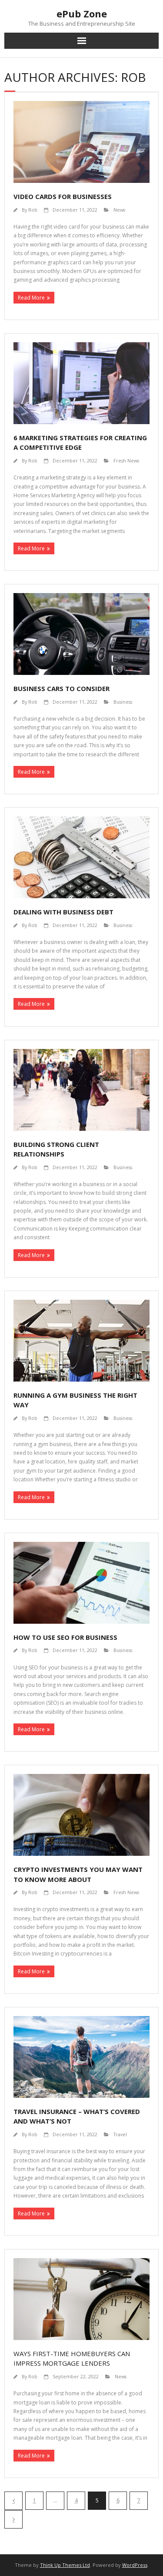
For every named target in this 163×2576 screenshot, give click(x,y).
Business (123, 702)
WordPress (135, 2565)
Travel (120, 2134)
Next (13, 2519)
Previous (13, 2501)
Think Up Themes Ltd (65, 2565)
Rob (33, 210)
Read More (31, 298)
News (119, 210)
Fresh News (126, 460)
